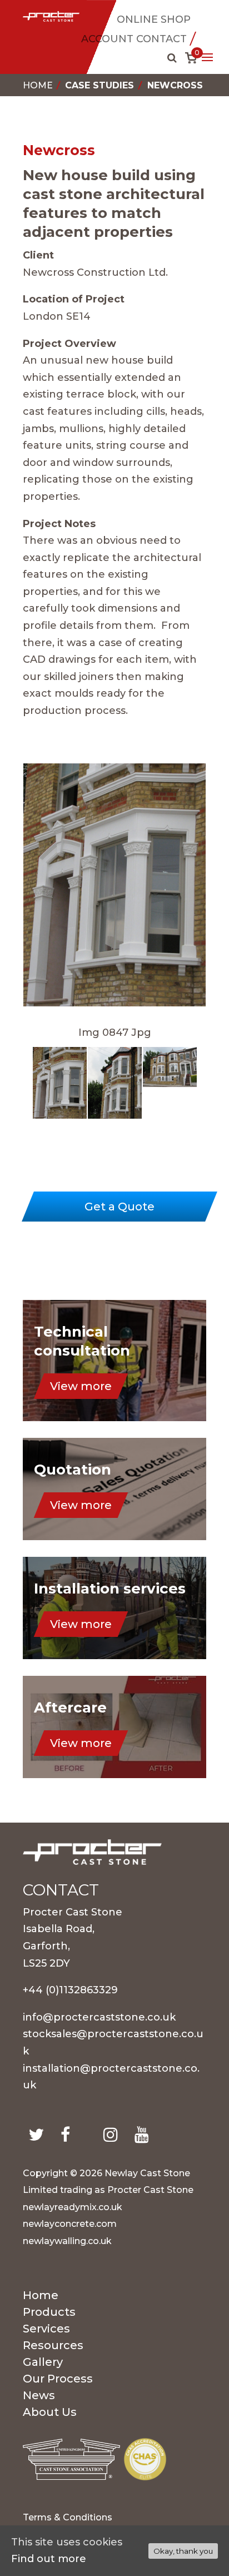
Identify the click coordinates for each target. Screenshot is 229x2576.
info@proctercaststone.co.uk (99, 2017)
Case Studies (99, 85)
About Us (50, 2413)
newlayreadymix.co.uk (73, 2207)
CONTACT (161, 39)
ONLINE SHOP (154, 19)
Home (38, 85)
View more (81, 1386)
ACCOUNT (107, 39)
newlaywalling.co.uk (67, 2241)
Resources (53, 2347)
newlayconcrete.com (70, 2224)
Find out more (49, 2559)
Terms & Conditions (68, 2518)
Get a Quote (120, 1207)
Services (46, 2330)
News (39, 2397)
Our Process (58, 2380)
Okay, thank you (183, 2551)
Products (49, 2313)
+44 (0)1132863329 (70, 1990)
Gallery (43, 2363)
